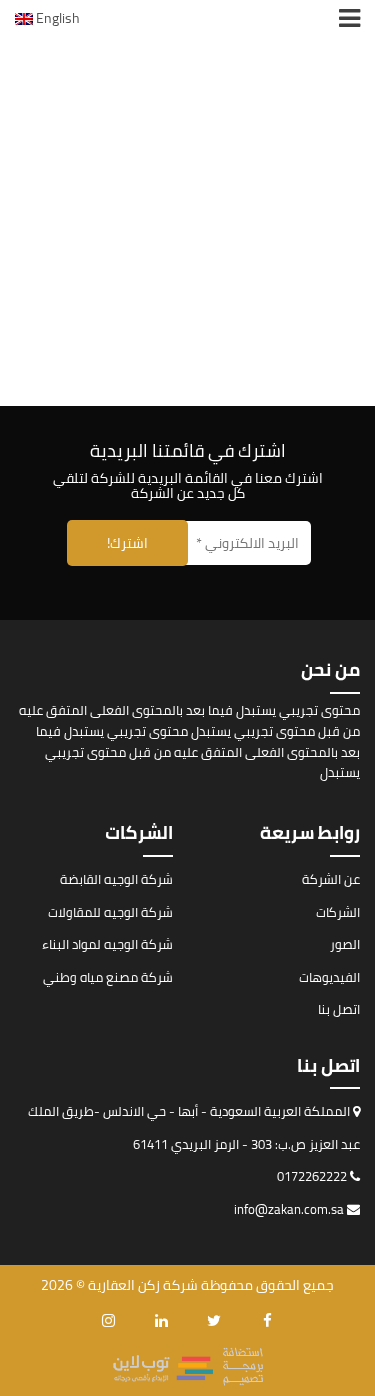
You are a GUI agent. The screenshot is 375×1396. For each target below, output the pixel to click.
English (56, 18)
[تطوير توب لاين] (188, 1365)
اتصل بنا (339, 1009)
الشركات (338, 912)
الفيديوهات (329, 977)
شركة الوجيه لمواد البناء (107, 944)
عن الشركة (331, 879)
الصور (345, 944)
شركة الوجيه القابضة (116, 879)
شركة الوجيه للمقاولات (110, 912)
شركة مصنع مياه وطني (108, 977)
